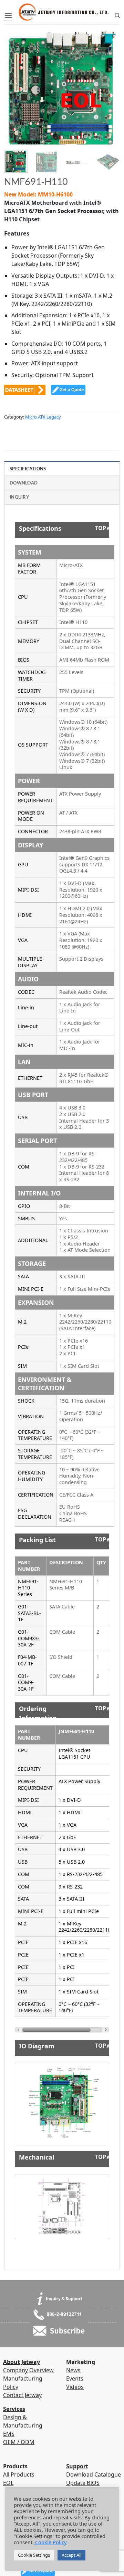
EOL (8, 2483)
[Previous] (15, 83)
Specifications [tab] (28, 469)
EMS (9, 2434)
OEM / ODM (19, 2442)
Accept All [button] (71, 2555)
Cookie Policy (50, 2542)
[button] (8, 16)
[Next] (109, 83)
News (73, 2370)
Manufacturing (23, 2378)
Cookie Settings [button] (34, 2555)
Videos (75, 2387)
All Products (19, 2474)
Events (75, 2378)
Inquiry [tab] (19, 497)
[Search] (117, 16)
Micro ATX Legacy (43, 417)
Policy (11, 2387)
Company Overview (28, 2370)
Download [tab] (24, 483)
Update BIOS (83, 2483)
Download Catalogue (94, 2474)
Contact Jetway (22, 2395)
